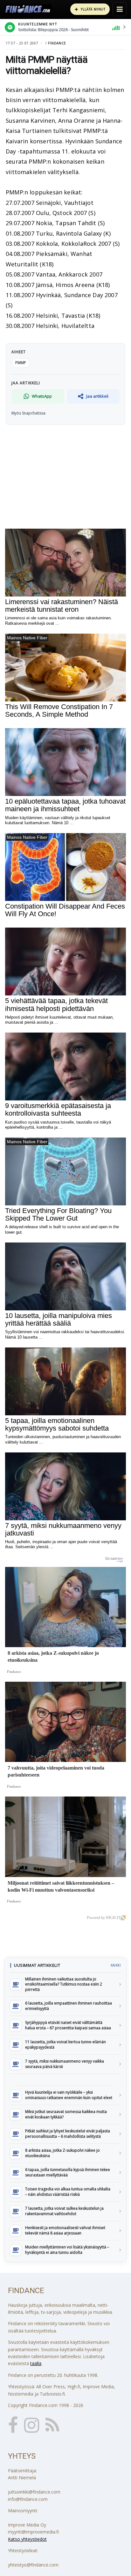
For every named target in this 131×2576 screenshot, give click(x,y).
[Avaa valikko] (120, 9)
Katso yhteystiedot (27, 2539)
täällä (36, 2363)
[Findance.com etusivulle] (28, 9)
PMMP (21, 363)
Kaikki (116, 1965)
